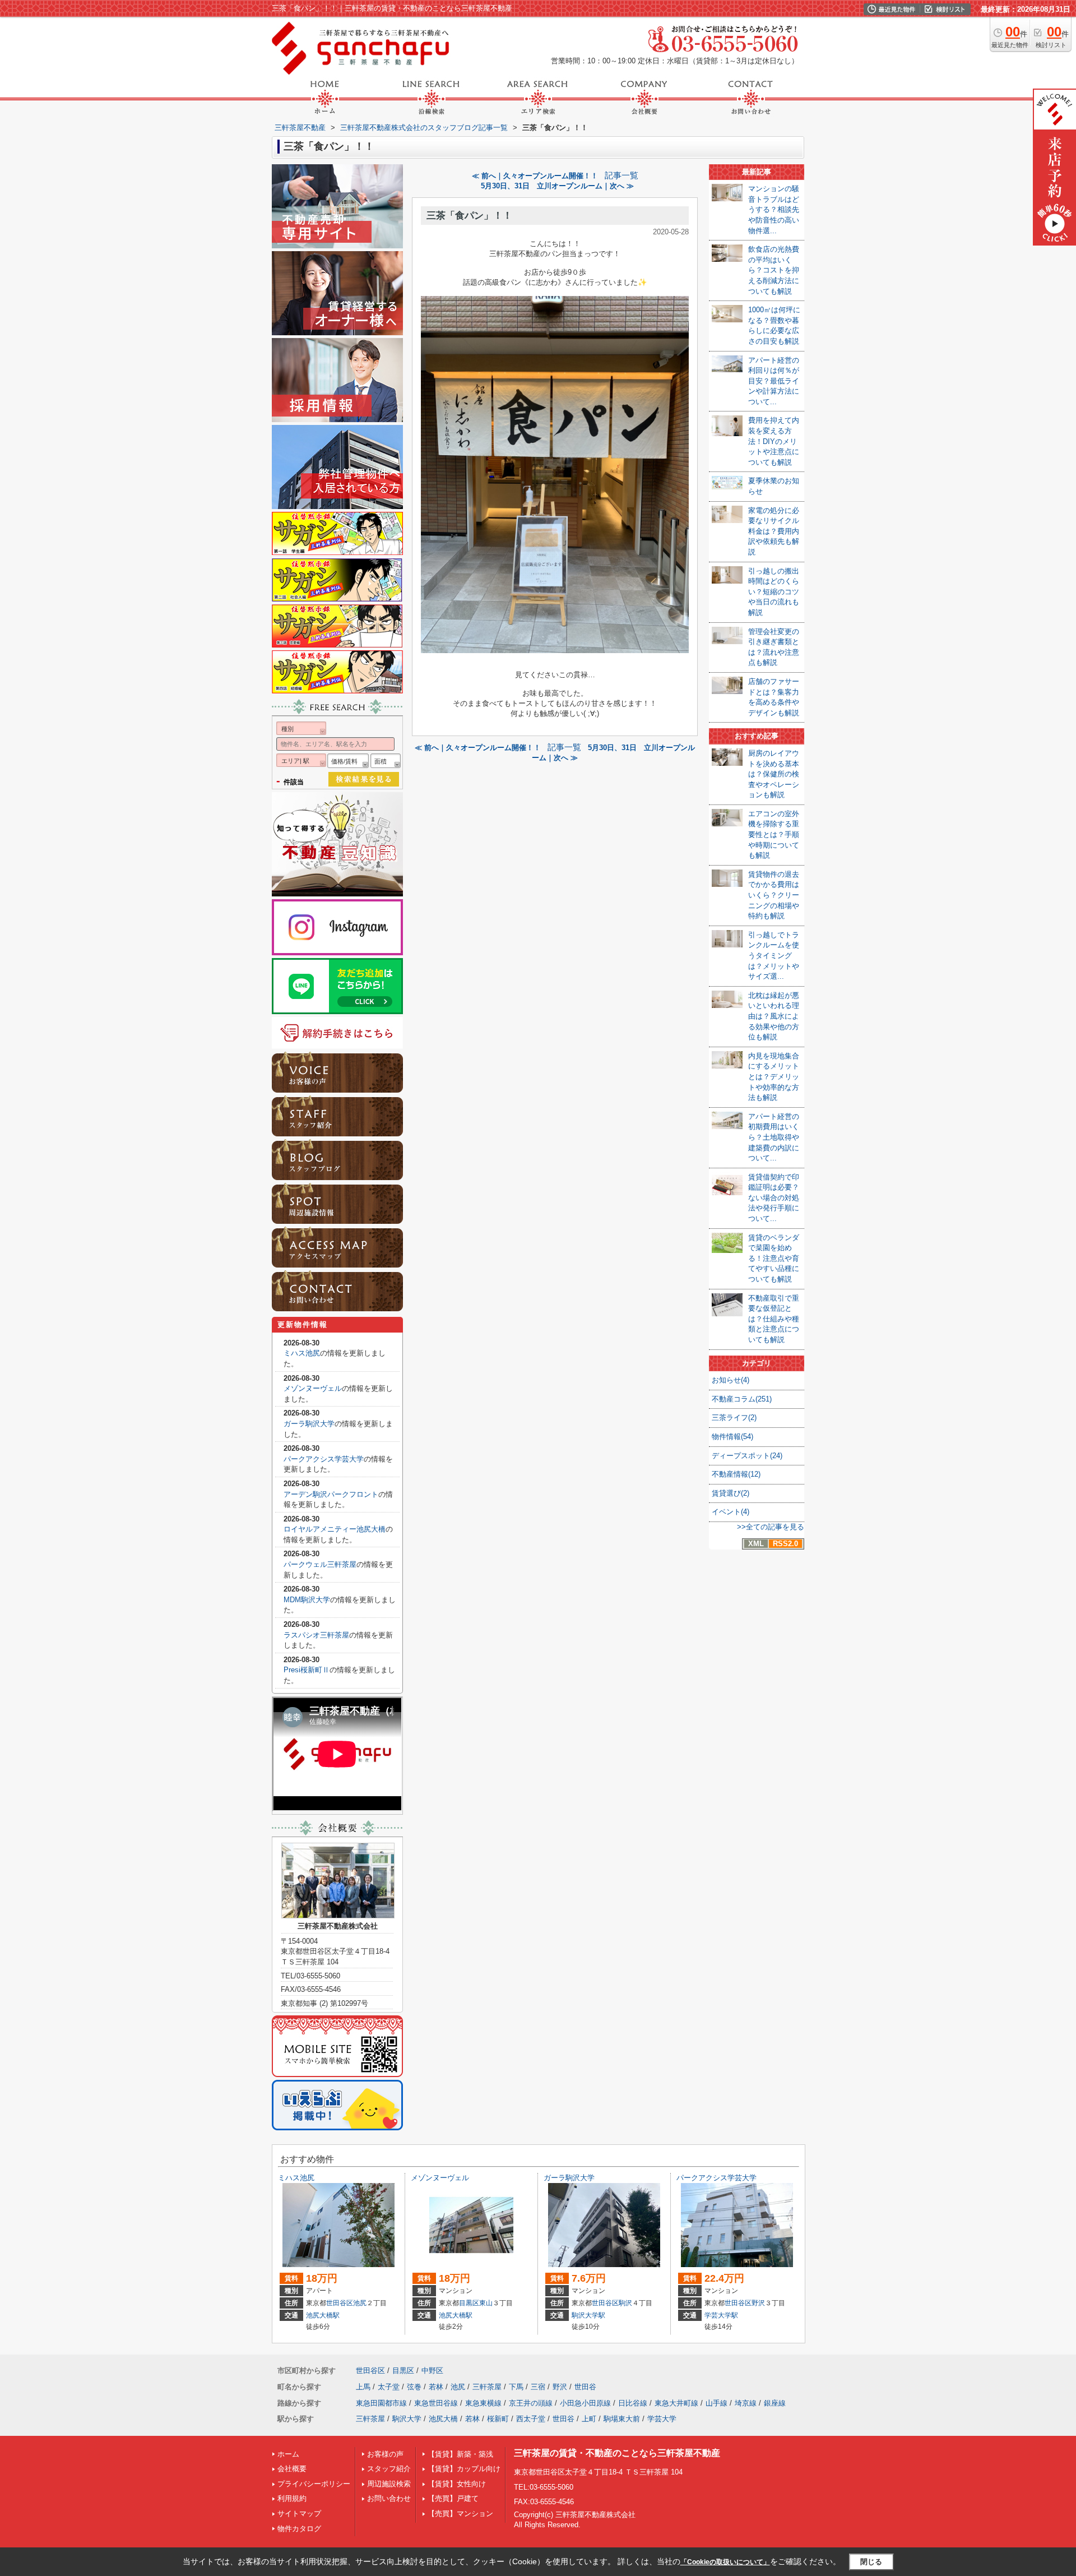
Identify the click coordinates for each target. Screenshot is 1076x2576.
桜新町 (498, 2419)
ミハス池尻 (302, 1353)
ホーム (288, 2454)
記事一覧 (622, 175)
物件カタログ (299, 2529)
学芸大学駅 (721, 2315)
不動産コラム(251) (742, 1399)
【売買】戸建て (453, 2498)
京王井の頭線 (531, 2403)
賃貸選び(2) (731, 1493)
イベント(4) (731, 1512)
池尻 (360, 2303)
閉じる (871, 2562)
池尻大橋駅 (323, 2315)
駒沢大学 (407, 2419)
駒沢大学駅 (588, 2315)
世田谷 (585, 2387)
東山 (486, 2303)
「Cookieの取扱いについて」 (725, 2562)
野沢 (758, 2303)
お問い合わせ (389, 2498)
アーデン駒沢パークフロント (331, 1494)
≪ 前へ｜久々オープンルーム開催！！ (535, 176)
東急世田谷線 (436, 2403)
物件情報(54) (732, 1437)
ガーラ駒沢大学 (309, 1424)
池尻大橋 (443, 2419)
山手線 (716, 2403)
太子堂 (389, 2387)
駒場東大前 (622, 2419)
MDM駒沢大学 (307, 1600)
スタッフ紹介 (389, 2469)
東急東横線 (483, 2403)
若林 (436, 2387)
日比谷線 (633, 2403)
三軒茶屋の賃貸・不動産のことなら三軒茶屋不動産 (617, 2453)
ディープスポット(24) (747, 1456)
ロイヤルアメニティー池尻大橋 (335, 1529)
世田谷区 (340, 2303)
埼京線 (746, 2403)
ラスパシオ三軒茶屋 (316, 1635)
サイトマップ (299, 2513)
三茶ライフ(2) (734, 1418)
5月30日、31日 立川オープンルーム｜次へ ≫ (557, 186)
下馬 (516, 2387)
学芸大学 (662, 2419)
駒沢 (625, 2303)
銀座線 (775, 2403)
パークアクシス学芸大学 (324, 1459)
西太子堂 (531, 2419)
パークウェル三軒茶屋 (320, 1564)
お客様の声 (385, 2454)
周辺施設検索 (389, 2484)
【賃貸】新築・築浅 (460, 2454)
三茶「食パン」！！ (469, 216)
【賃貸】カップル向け (464, 2469)
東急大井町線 (676, 2403)
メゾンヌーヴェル (313, 1388)
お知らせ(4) (731, 1380)
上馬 (363, 2387)
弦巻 (414, 2387)
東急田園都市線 (381, 2403)
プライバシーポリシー (314, 2484)
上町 (589, 2419)
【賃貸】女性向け (457, 2484)
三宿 (538, 2387)
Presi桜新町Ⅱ (307, 1670)
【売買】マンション (460, 2513)
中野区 (432, 2371)
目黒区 (469, 2303)
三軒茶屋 (487, 2387)
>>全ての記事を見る (771, 1527)
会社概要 (292, 2469)
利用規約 (292, 2498)
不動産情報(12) (736, 1474)
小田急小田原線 (585, 2403)
